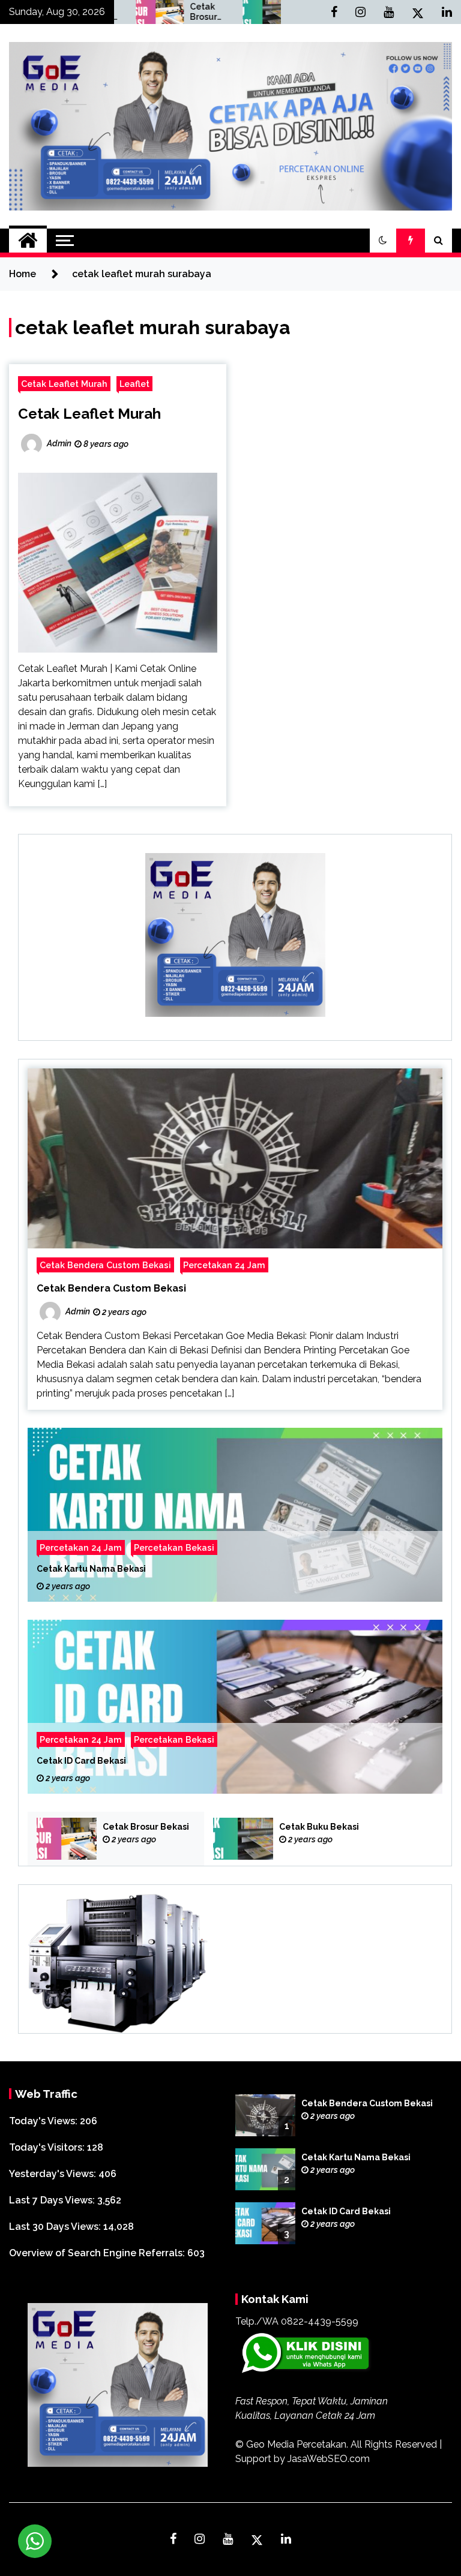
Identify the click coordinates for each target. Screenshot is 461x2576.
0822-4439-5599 (320, 2321)
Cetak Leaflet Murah (64, 384)
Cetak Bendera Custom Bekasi (105, 1265)
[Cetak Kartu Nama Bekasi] (235, 1515)
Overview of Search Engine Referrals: (98, 2253)
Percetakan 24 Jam (224, 1265)
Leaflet (134, 384)
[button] (383, 241)
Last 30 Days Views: (56, 2227)
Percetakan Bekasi (174, 1547)
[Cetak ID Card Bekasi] (235, 1707)
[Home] (28, 241)
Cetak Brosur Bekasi (160, 12)
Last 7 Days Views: (53, 2200)
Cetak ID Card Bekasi (81, 1761)
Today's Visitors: (48, 2147)
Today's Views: (44, 2121)
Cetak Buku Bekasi (267, 12)
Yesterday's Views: (54, 2174)
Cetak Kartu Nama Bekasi (91, 1569)
